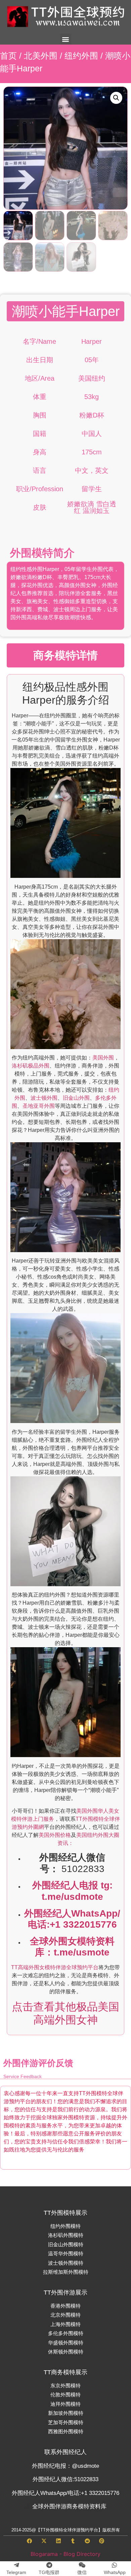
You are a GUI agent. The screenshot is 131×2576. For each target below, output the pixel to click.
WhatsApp (115, 2572)
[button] (66, 39)
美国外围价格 (55, 1835)
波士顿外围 (44, 1098)
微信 (82, 2572)
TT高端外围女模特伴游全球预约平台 (55, 1967)
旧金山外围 (76, 1098)
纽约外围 (81, 56)
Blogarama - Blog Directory (65, 2554)
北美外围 (41, 56)
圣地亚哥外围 (39, 1106)
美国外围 (103, 1058)
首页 (8, 56)
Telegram (16, 2572)
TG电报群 (49, 2572)
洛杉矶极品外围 (31, 1066)
